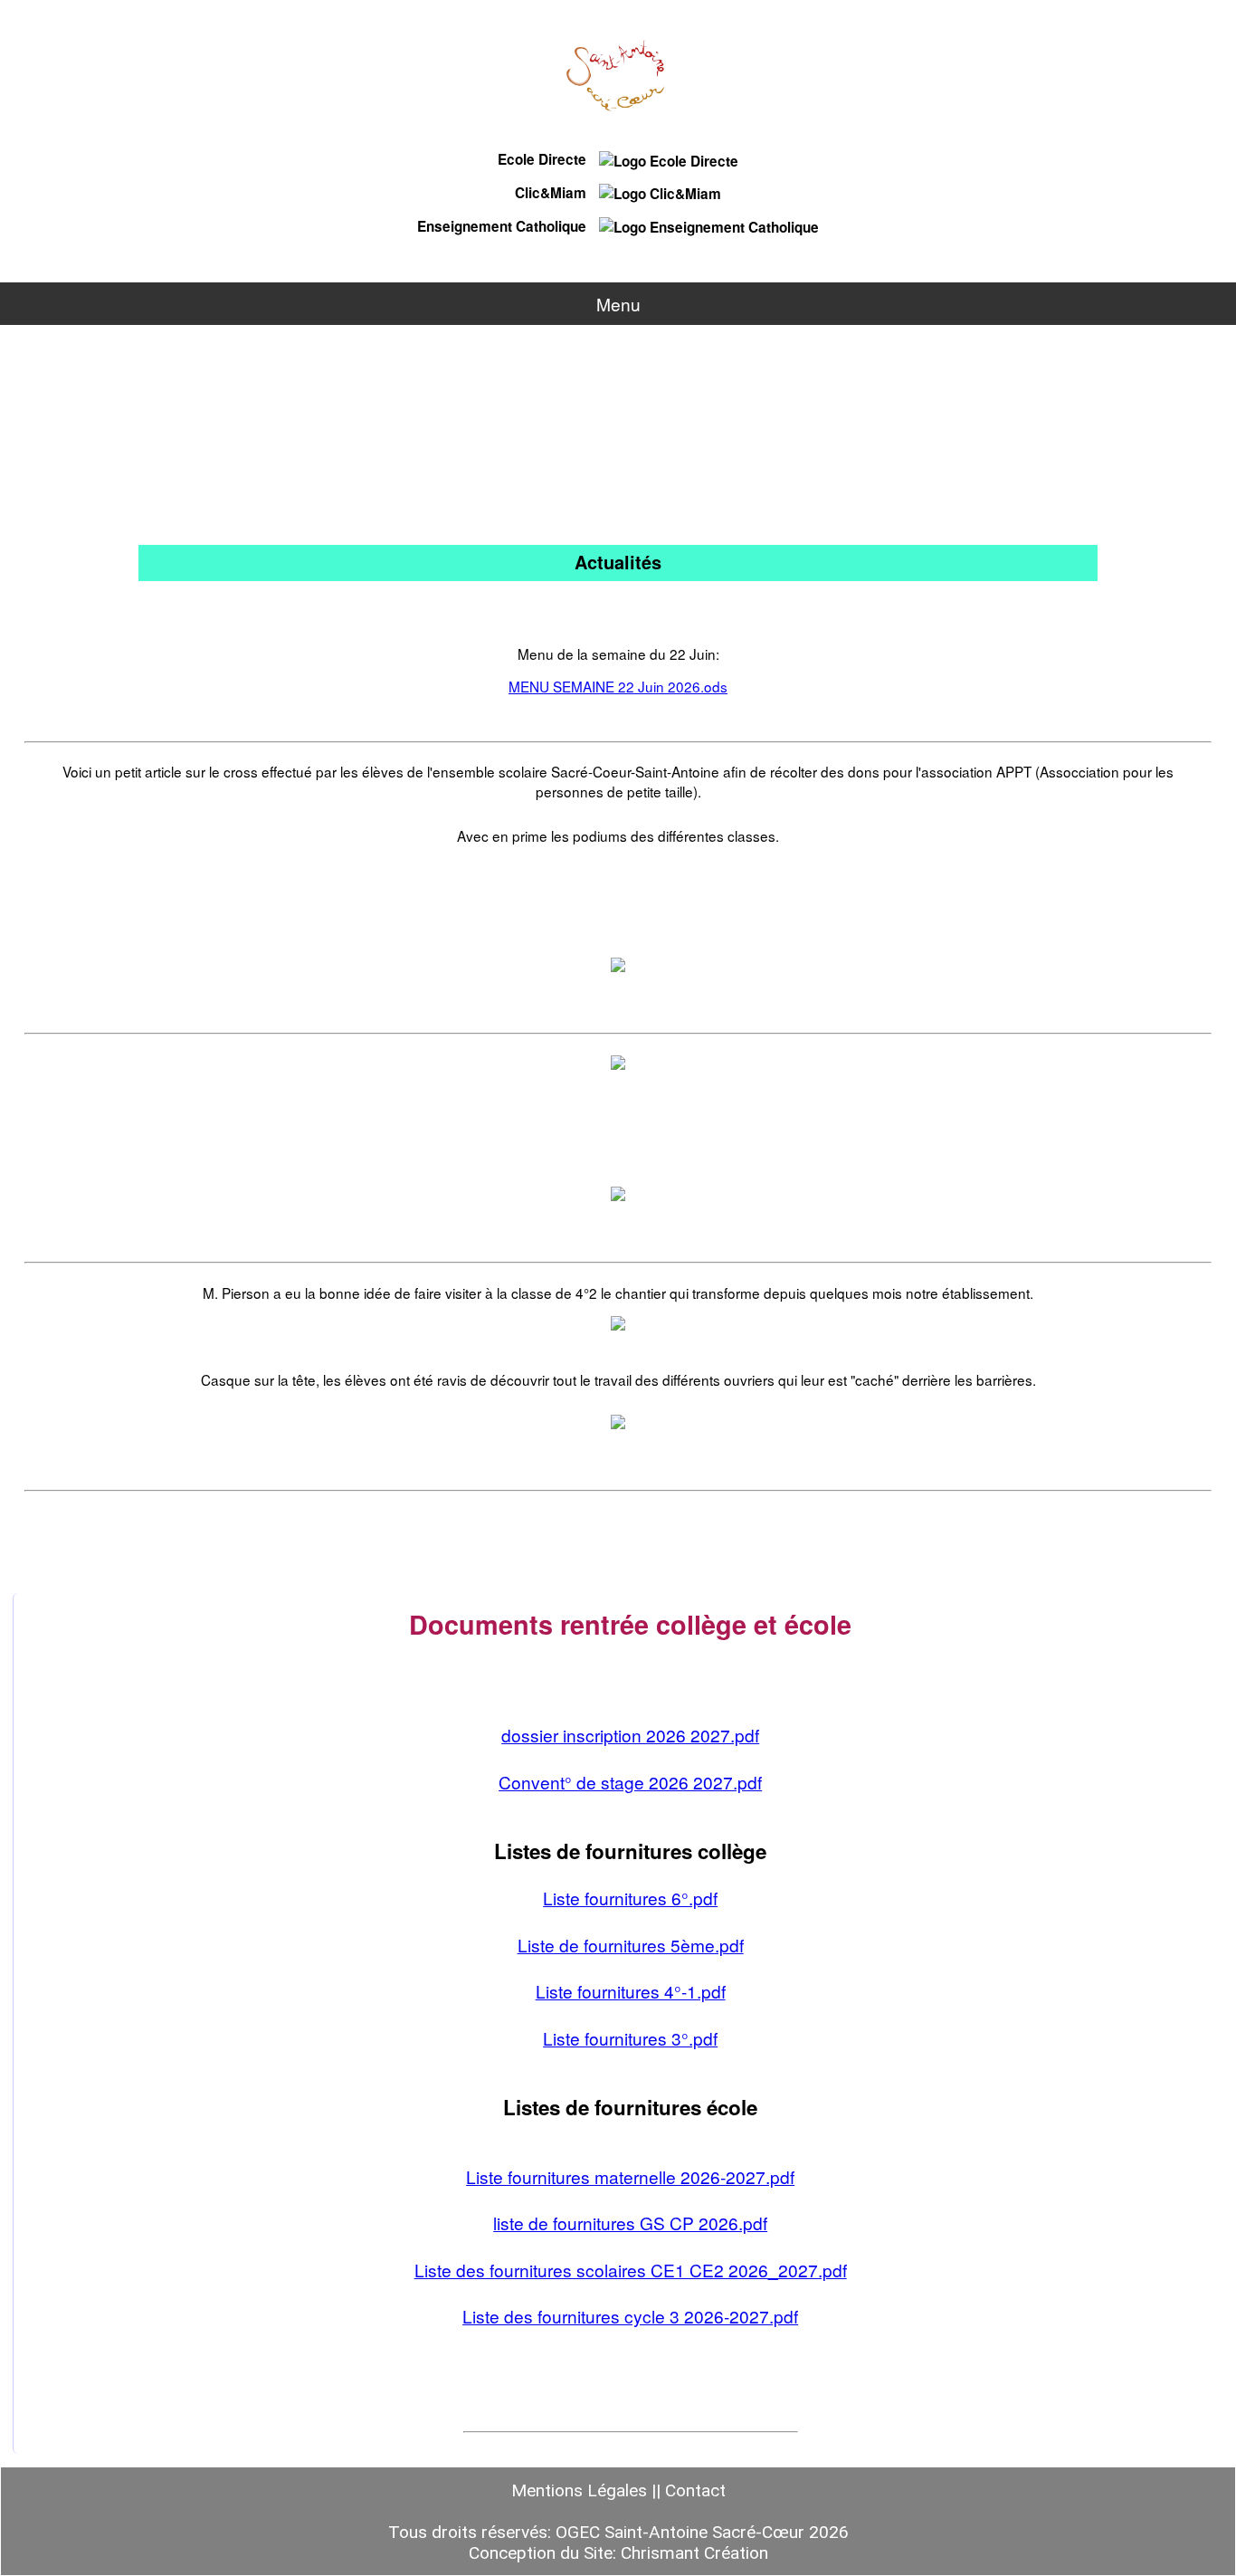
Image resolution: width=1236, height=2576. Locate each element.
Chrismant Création (694, 2553)
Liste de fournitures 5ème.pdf (631, 1945)
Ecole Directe (544, 159)
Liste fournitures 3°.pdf (630, 2038)
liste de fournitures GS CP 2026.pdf (630, 2223)
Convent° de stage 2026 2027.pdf (630, 1782)
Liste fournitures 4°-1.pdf (631, 1991)
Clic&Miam (552, 193)
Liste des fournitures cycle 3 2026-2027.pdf (630, 2316)
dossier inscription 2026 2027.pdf (630, 1735)
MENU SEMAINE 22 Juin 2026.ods (618, 686)
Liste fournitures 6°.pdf (630, 1898)
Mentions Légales (579, 2490)
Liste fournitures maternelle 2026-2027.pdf (630, 2176)
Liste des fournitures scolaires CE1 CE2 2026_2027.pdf (631, 2270)
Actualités (618, 562)
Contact (695, 2490)
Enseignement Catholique (504, 226)
